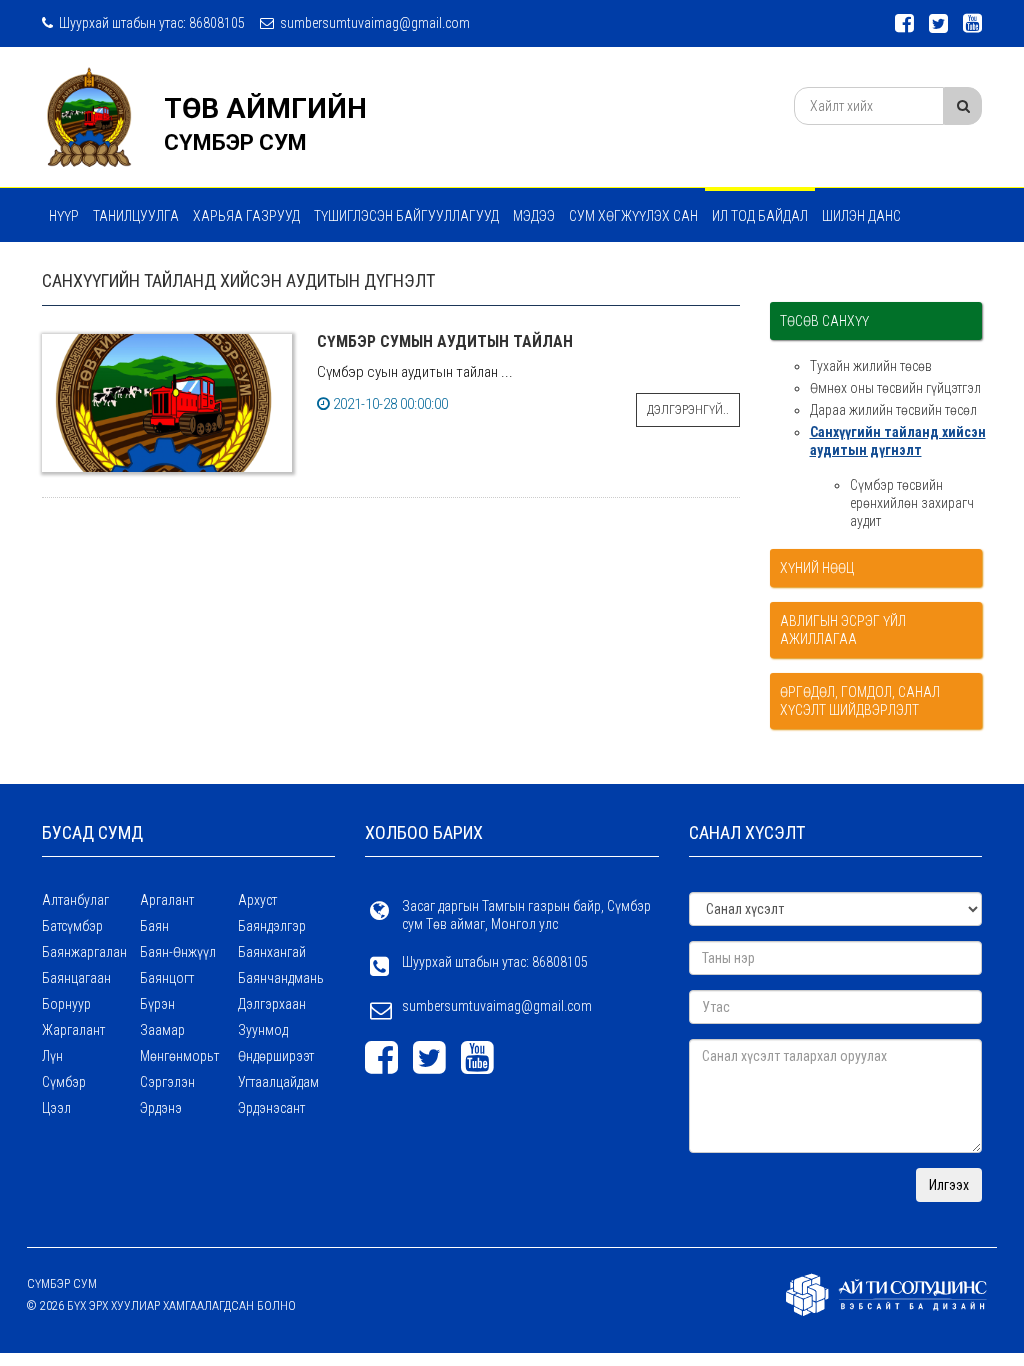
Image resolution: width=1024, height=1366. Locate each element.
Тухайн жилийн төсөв (871, 366)
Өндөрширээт (276, 1056)
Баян (154, 926)
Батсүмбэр (72, 926)
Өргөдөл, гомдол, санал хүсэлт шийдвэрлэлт (860, 701)
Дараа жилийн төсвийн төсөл (893, 410)
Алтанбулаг (75, 900)
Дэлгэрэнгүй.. (688, 410)
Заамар (162, 1030)
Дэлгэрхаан (272, 1004)
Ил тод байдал (760, 216)
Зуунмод (263, 1030)
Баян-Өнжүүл (178, 952)
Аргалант (167, 900)
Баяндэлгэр (272, 926)
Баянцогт (167, 978)
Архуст (257, 900)
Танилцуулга (136, 216)
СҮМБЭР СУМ (235, 142)
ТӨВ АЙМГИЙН (265, 108)
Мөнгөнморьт (179, 1056)
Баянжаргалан (84, 952)
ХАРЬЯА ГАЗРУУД (246, 216)
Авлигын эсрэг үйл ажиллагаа (843, 630)
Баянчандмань (281, 978)
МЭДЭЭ (534, 216)
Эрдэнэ (161, 1108)
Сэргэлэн (167, 1082)
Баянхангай (272, 952)
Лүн (52, 1056)
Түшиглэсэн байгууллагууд (406, 216)
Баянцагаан (76, 978)
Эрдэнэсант (271, 1108)
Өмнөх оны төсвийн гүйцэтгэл (895, 388)
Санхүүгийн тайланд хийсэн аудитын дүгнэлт (898, 441)
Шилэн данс (861, 216)
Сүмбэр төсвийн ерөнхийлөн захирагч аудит (912, 503)
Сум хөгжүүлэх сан (633, 216)
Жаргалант (73, 1030)
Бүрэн (157, 1004)
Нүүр (64, 216)
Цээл (56, 1108)
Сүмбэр (64, 1082)
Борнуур (66, 1004)
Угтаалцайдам (278, 1082)
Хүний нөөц (817, 568)
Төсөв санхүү (824, 321)
